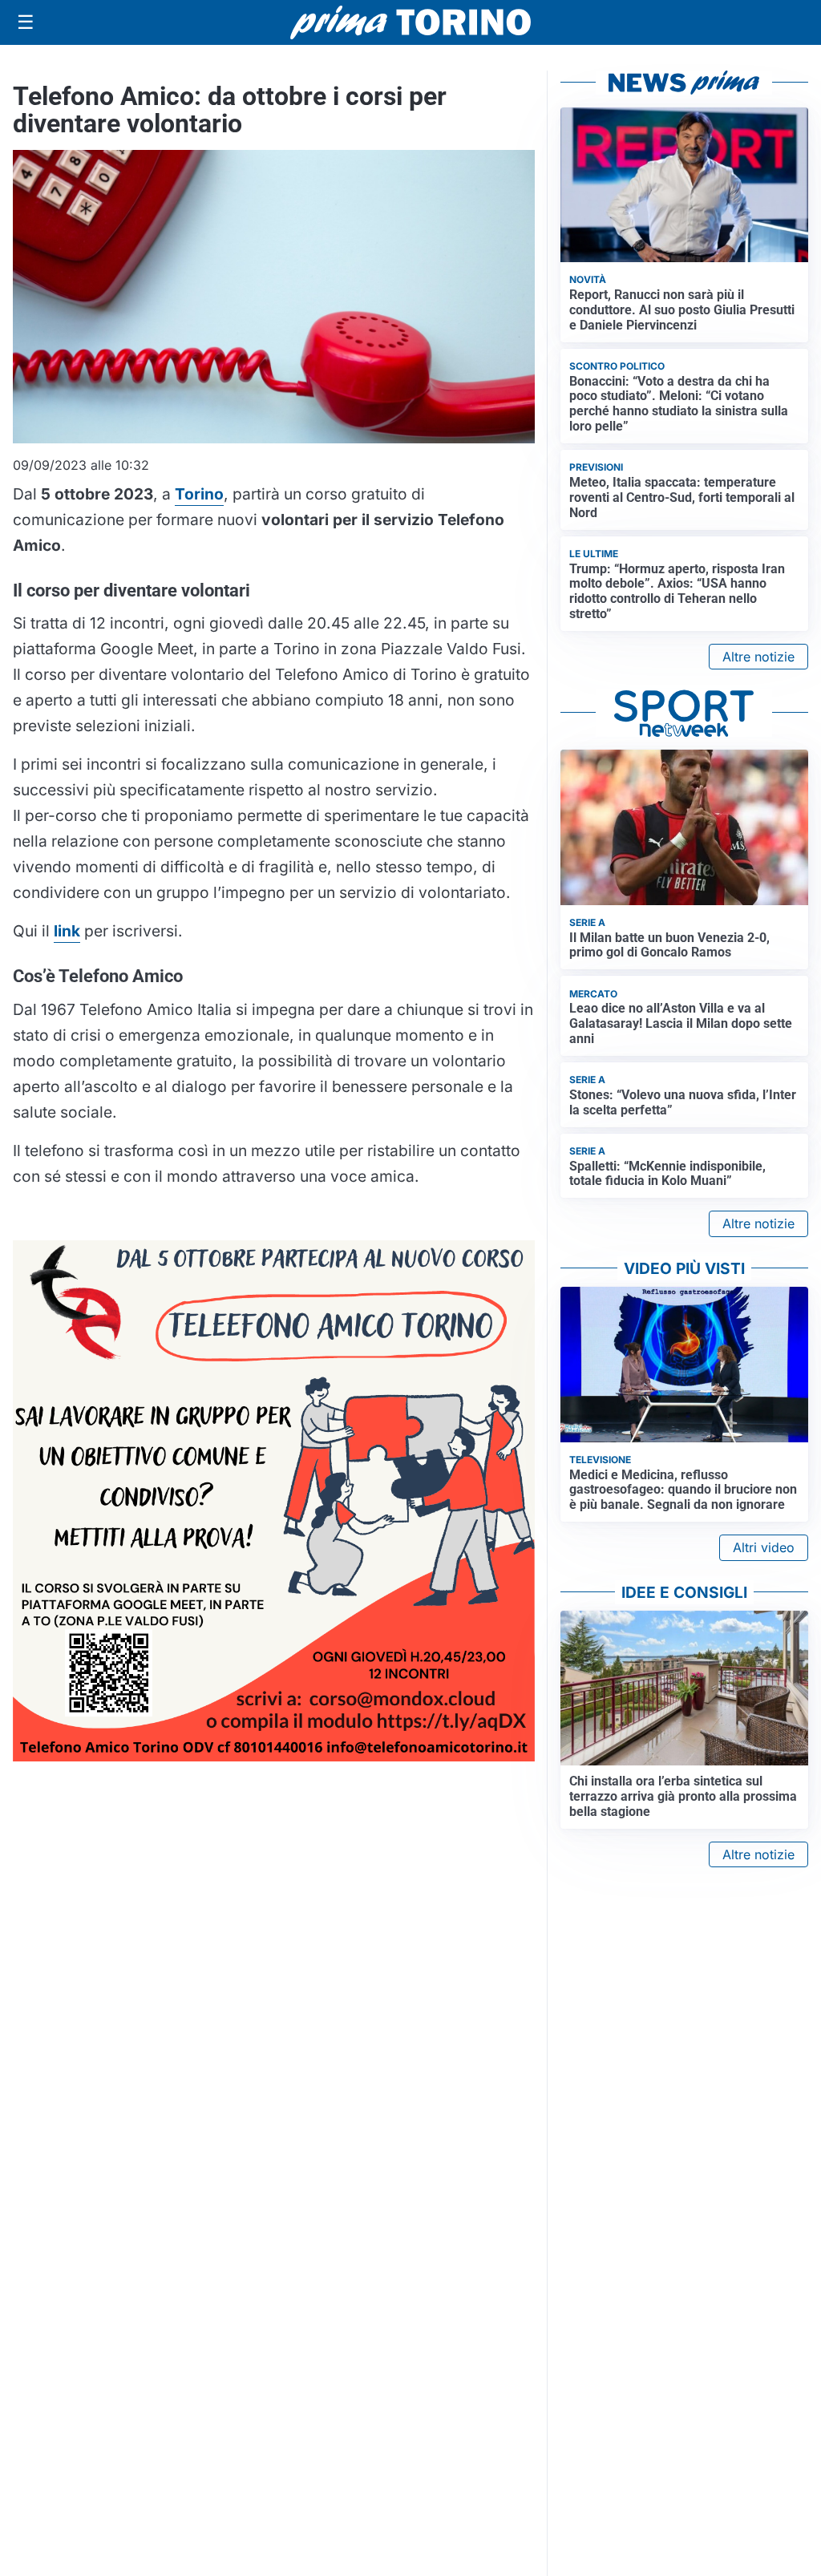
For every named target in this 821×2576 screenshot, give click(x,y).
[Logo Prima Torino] (410, 22)
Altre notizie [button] (758, 657)
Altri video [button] (764, 1547)
